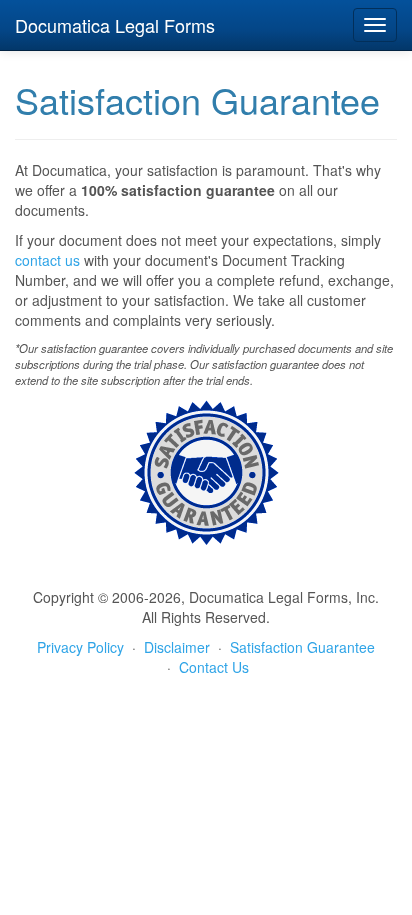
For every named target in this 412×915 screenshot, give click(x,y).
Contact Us (214, 667)
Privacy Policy (80, 647)
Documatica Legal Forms (115, 25)
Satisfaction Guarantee (302, 647)
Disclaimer (177, 647)
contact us (47, 260)
